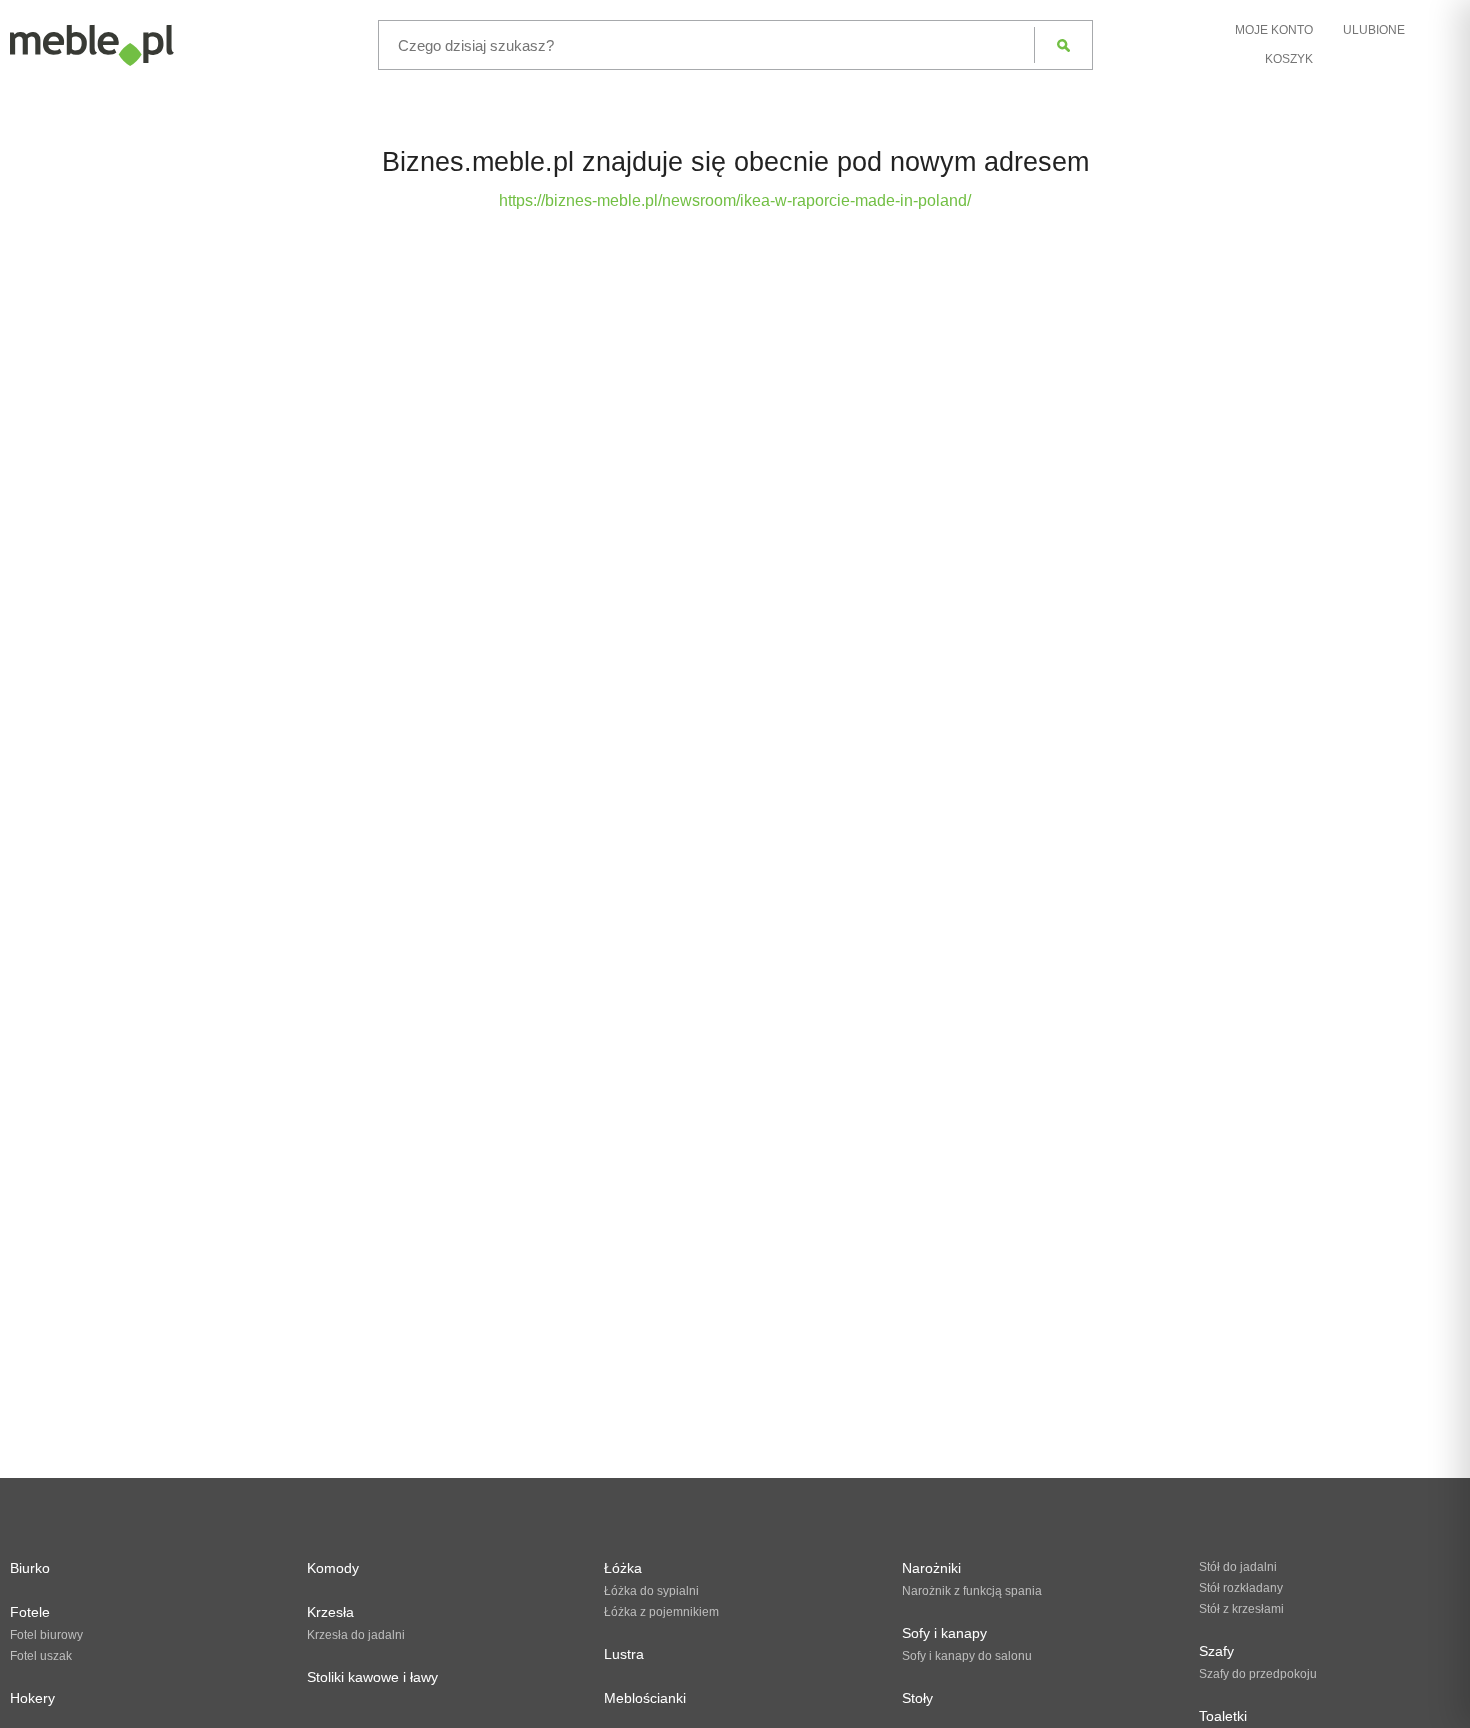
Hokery (32, 1698)
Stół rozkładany (1241, 1588)
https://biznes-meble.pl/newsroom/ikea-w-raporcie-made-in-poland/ (735, 200)
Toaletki (1223, 1716)
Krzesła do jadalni (356, 1635)
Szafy (1216, 1651)
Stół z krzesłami (1241, 1609)
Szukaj (1063, 45)
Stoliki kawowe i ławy (372, 1677)
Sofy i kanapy (944, 1633)
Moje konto (1274, 30)
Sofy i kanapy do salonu (967, 1656)
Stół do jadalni (1238, 1567)
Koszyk (1289, 59)
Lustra (624, 1654)
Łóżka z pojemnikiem (661, 1612)
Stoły (917, 1698)
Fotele (30, 1612)
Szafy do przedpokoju (1258, 1674)
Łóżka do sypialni (651, 1591)
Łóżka (623, 1568)
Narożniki (931, 1568)
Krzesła (330, 1612)
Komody (333, 1568)
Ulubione (1374, 30)
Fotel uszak (41, 1656)
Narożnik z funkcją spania (972, 1591)
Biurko (30, 1568)
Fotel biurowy (46, 1635)
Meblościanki (645, 1698)
